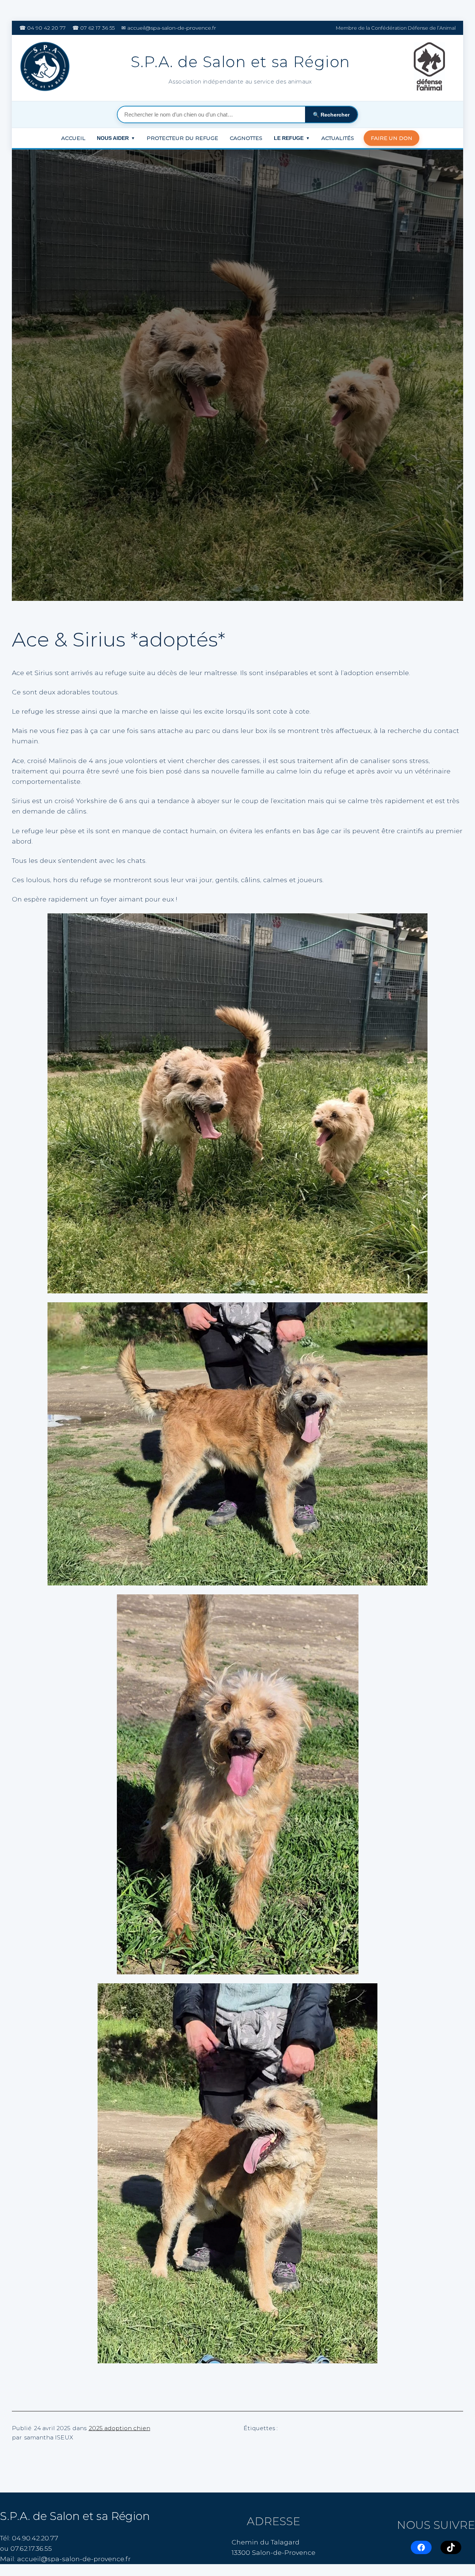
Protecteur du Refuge (182, 138)
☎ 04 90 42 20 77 (42, 28)
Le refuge (292, 138)
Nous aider (116, 138)
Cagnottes (246, 138)
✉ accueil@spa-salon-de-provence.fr (169, 28)
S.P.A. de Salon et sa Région (75, 2516)
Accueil (73, 138)
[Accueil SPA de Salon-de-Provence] (46, 68)
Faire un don (392, 138)
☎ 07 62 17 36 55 (94, 28)
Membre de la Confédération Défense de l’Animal (396, 28)
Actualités (338, 138)
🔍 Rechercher (331, 115)
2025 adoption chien (119, 2428)
